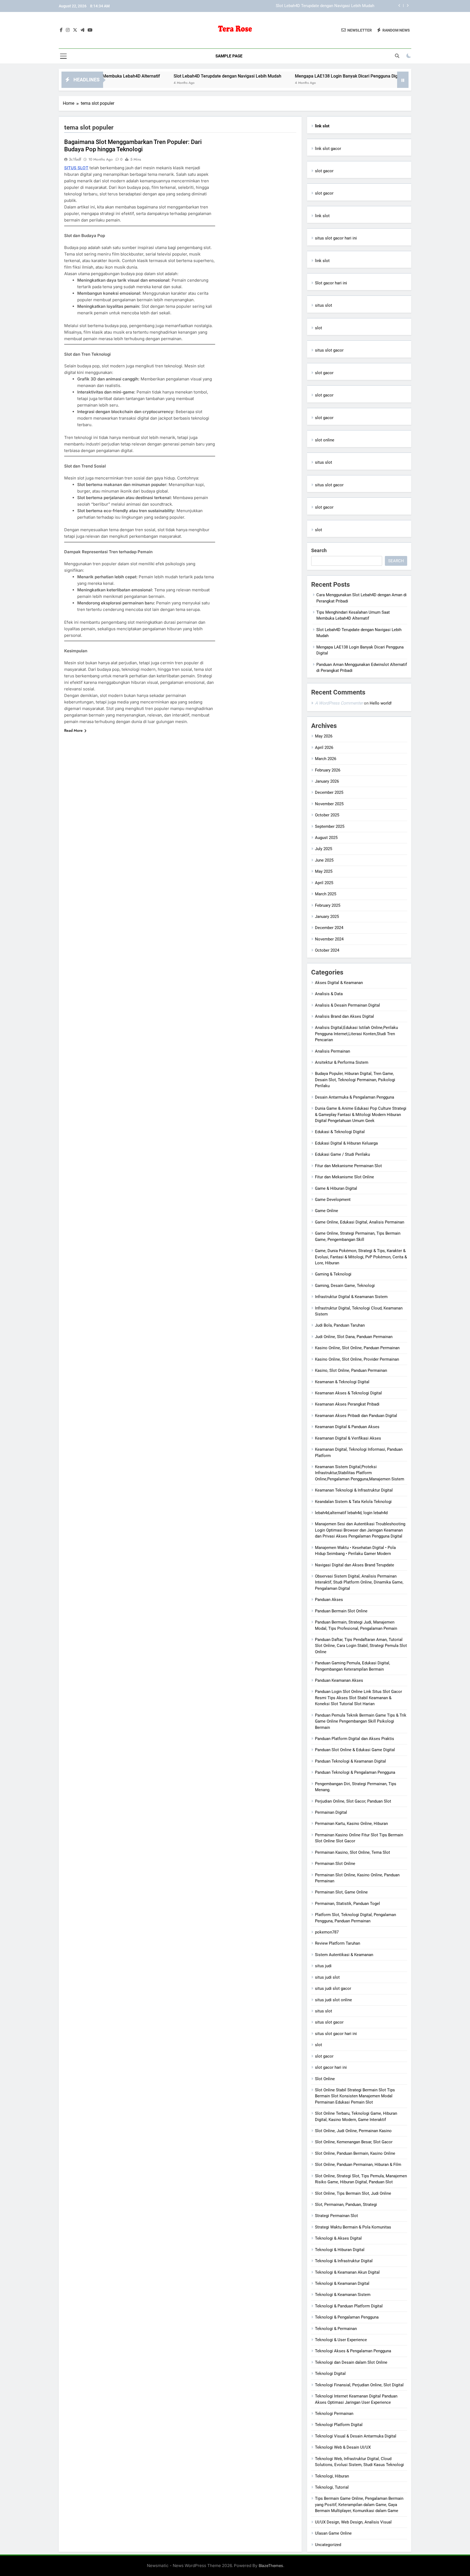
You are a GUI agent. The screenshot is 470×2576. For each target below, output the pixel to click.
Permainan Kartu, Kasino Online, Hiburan (351, 1824)
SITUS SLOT (76, 168)
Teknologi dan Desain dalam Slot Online (351, 2362)
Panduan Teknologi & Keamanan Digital (350, 1761)
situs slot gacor (329, 350)
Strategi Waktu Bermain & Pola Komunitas (353, 2227)
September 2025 (330, 826)
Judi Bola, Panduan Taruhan (340, 1325)
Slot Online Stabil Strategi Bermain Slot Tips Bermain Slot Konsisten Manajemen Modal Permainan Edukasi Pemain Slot (355, 2096)
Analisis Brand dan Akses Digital (344, 1016)
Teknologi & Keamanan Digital (342, 2283)
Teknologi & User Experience (341, 2340)
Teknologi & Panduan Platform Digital (349, 2306)
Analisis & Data (329, 994)
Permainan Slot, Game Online (341, 1892)
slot (319, 328)
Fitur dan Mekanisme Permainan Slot (348, 1166)
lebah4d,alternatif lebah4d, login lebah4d (351, 1513)
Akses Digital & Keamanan (339, 983)
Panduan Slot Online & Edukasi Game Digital (355, 1750)
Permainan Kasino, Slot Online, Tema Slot (352, 1852)
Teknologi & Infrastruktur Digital (344, 2261)
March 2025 (326, 894)
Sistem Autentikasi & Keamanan (344, 1955)
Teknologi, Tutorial (332, 2487)
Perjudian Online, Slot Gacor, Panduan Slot (353, 1801)
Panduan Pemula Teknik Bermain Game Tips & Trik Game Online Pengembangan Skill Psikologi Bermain (361, 1721)
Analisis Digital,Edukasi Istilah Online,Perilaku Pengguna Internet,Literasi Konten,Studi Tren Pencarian (356, 1034)
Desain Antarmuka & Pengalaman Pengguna (355, 1097)
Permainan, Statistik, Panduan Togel (347, 1904)
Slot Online (325, 2079)
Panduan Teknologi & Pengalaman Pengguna (355, 1772)
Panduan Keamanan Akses (339, 1680)
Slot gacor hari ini (331, 283)
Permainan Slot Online (335, 1864)
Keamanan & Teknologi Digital (342, 1382)
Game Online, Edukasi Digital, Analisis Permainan (360, 1222)
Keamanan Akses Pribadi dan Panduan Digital (356, 1416)
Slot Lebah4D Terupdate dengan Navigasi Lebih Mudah (159, 76)
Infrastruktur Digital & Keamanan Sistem (351, 1297)
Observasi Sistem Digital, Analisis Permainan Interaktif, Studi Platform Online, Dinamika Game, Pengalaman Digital (359, 1582)
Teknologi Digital (330, 2374)
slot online (325, 440)
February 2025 (328, 905)
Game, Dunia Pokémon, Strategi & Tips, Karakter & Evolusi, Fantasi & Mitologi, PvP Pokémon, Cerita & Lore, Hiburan (361, 1257)
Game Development (333, 1200)
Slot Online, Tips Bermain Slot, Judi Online (353, 2193)
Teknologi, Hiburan (332, 2476)
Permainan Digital (331, 1812)
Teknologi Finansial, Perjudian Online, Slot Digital (359, 2385)
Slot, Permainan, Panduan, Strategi (346, 2205)
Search (319, 550)
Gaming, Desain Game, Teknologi (345, 1286)
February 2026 (328, 770)
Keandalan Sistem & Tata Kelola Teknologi (353, 1502)
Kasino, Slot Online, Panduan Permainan (351, 1370)
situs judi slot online (333, 2000)
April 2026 (324, 748)
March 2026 (326, 759)
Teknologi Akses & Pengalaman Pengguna (353, 2351)
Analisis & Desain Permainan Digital (347, 1005)
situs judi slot (327, 1977)
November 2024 (329, 939)
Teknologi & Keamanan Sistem (343, 2295)
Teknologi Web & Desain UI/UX (343, 2447)
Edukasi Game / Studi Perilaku (342, 1154)
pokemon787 (327, 1932)
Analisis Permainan (333, 1051)
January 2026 (327, 781)
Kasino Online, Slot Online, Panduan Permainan (357, 1348)
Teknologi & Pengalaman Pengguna (347, 2317)
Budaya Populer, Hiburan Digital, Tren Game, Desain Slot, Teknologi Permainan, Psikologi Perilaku (355, 1080)
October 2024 (327, 950)
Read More (73, 730)
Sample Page (229, 56)
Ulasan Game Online (333, 2533)
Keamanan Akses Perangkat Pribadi (347, 1404)
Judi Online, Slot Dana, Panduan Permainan (354, 1337)
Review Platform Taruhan (338, 1943)
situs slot (324, 305)
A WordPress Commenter (339, 703)
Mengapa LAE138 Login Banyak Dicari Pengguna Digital (324, 6)
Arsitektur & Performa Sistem (342, 1062)
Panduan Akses (329, 1600)
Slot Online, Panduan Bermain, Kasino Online (355, 2153)
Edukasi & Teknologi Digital (340, 1132)
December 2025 (329, 792)
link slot (322, 216)
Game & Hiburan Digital (336, 1188)
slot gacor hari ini (331, 2067)
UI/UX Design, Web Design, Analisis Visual (353, 2522)
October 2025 (327, 815)
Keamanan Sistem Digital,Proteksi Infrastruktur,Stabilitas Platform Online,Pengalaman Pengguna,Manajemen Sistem (360, 1473)
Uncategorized (328, 2545)
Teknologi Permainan (334, 2414)
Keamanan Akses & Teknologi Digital (348, 1393)
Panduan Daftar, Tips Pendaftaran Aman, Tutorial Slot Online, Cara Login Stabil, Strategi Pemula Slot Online (361, 1646)
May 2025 (324, 871)
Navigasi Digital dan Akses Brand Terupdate (355, 1565)
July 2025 (324, 849)
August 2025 (326, 838)
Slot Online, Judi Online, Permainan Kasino (353, 2131)
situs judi (323, 1966)
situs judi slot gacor (333, 1988)
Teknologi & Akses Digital (338, 2238)
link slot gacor (328, 149)
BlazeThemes (271, 2566)
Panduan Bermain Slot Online (341, 1611)
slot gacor (324, 171)
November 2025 (329, 804)
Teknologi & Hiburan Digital (340, 2250)
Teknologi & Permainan (336, 2329)
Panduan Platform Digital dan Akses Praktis (355, 1739)
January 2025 (327, 917)
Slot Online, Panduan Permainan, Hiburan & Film (358, 2165)
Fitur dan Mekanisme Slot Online (344, 1177)
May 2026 (324, 736)
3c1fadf (75, 159)
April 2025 (324, 883)
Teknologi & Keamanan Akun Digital (347, 2272)
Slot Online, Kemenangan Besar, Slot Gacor (354, 2142)
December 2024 (329, 928)
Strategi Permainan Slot (336, 2216)
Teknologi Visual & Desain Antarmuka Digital (356, 2436)
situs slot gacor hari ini (336, 238)
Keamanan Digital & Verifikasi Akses (348, 1438)
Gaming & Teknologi (333, 1274)
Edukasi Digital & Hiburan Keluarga (346, 1143)
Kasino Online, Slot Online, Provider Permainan (357, 1359)
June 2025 (324, 860)
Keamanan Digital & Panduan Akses (347, 1427)
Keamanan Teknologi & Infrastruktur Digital (354, 1490)
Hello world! (381, 703)
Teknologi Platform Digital (339, 2425)
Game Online (327, 1211)
